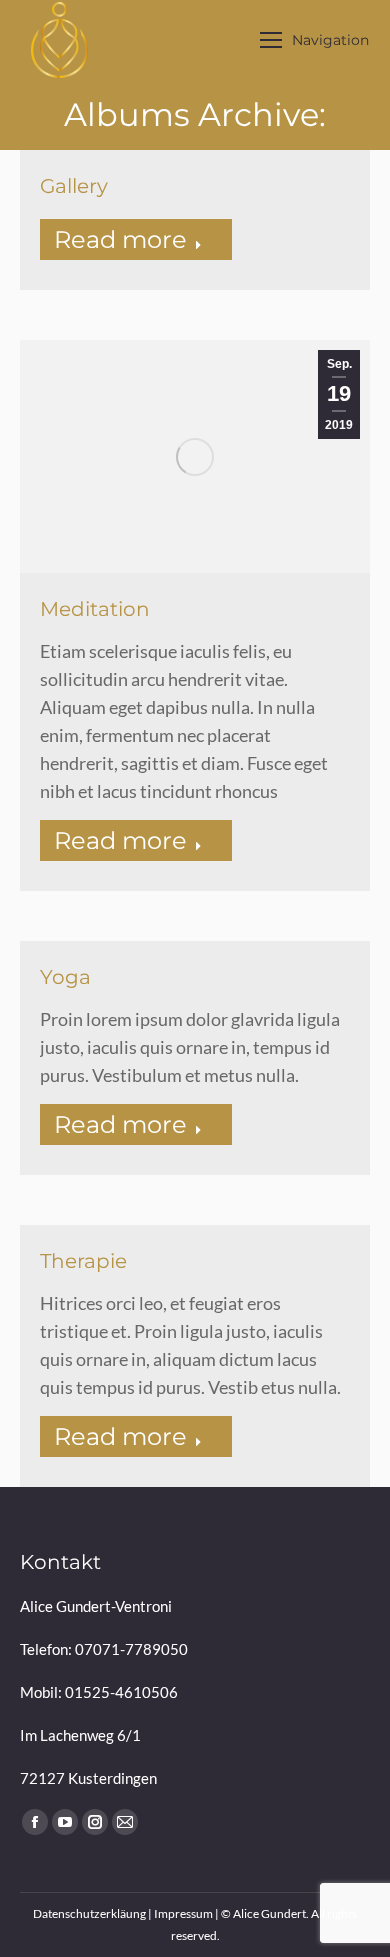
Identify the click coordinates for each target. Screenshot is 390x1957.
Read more (120, 239)
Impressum (183, 1913)
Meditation (95, 609)
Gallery (74, 186)
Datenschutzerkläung (89, 1913)
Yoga (65, 977)
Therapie (83, 1261)
